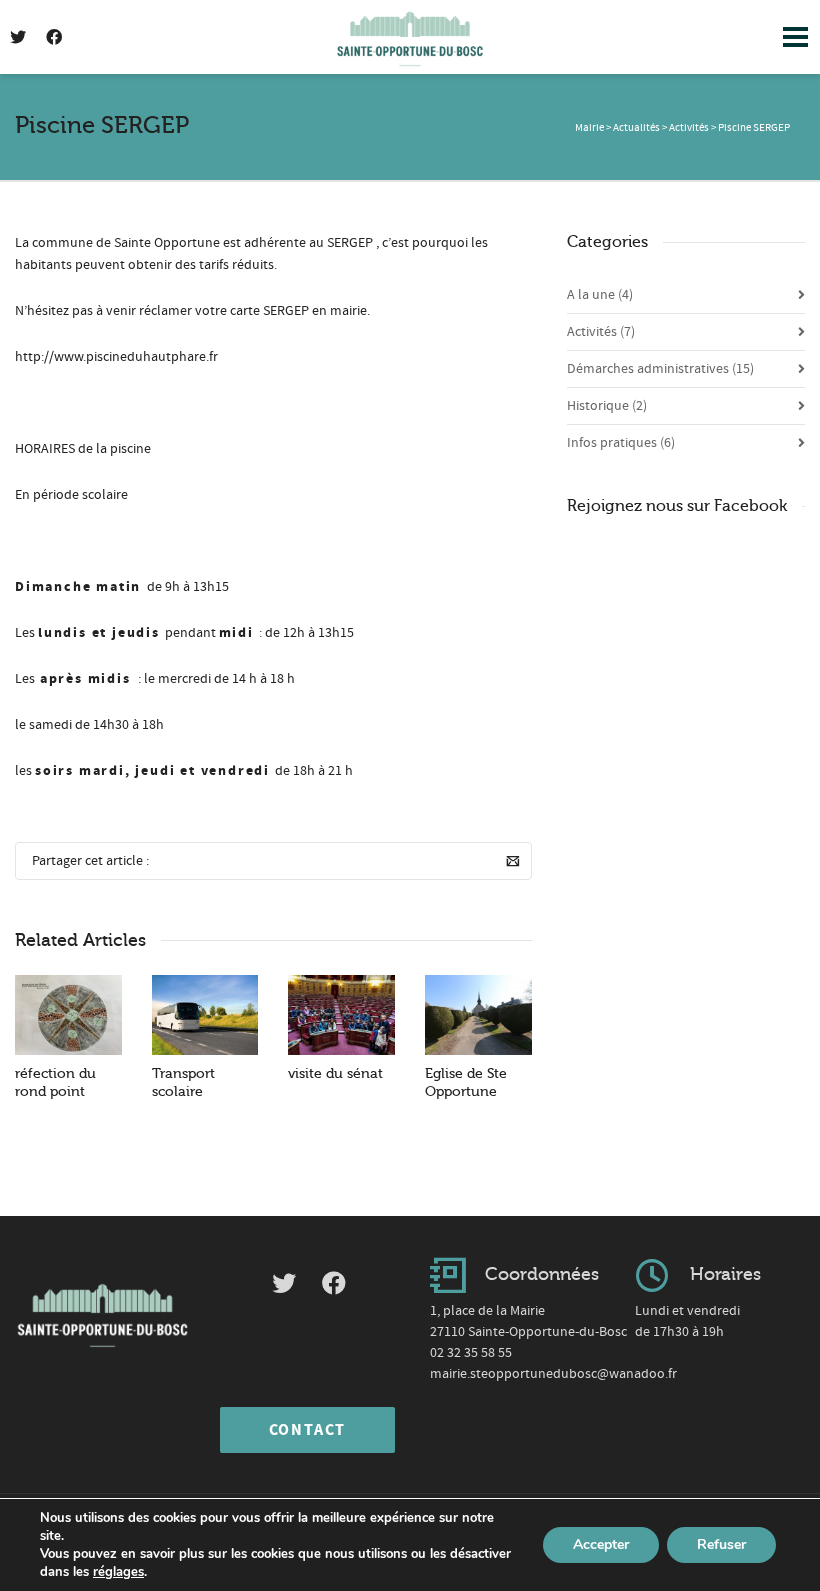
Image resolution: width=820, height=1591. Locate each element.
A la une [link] (600, 295)
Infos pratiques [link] (621, 443)
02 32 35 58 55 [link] (471, 1353)
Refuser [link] (721, 1544)
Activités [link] (601, 332)
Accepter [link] (601, 1544)
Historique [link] (607, 406)
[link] (410, 33)
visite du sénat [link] (335, 1073)
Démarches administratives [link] (660, 369)
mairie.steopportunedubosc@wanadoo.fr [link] (553, 1374)
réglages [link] (118, 1572)
